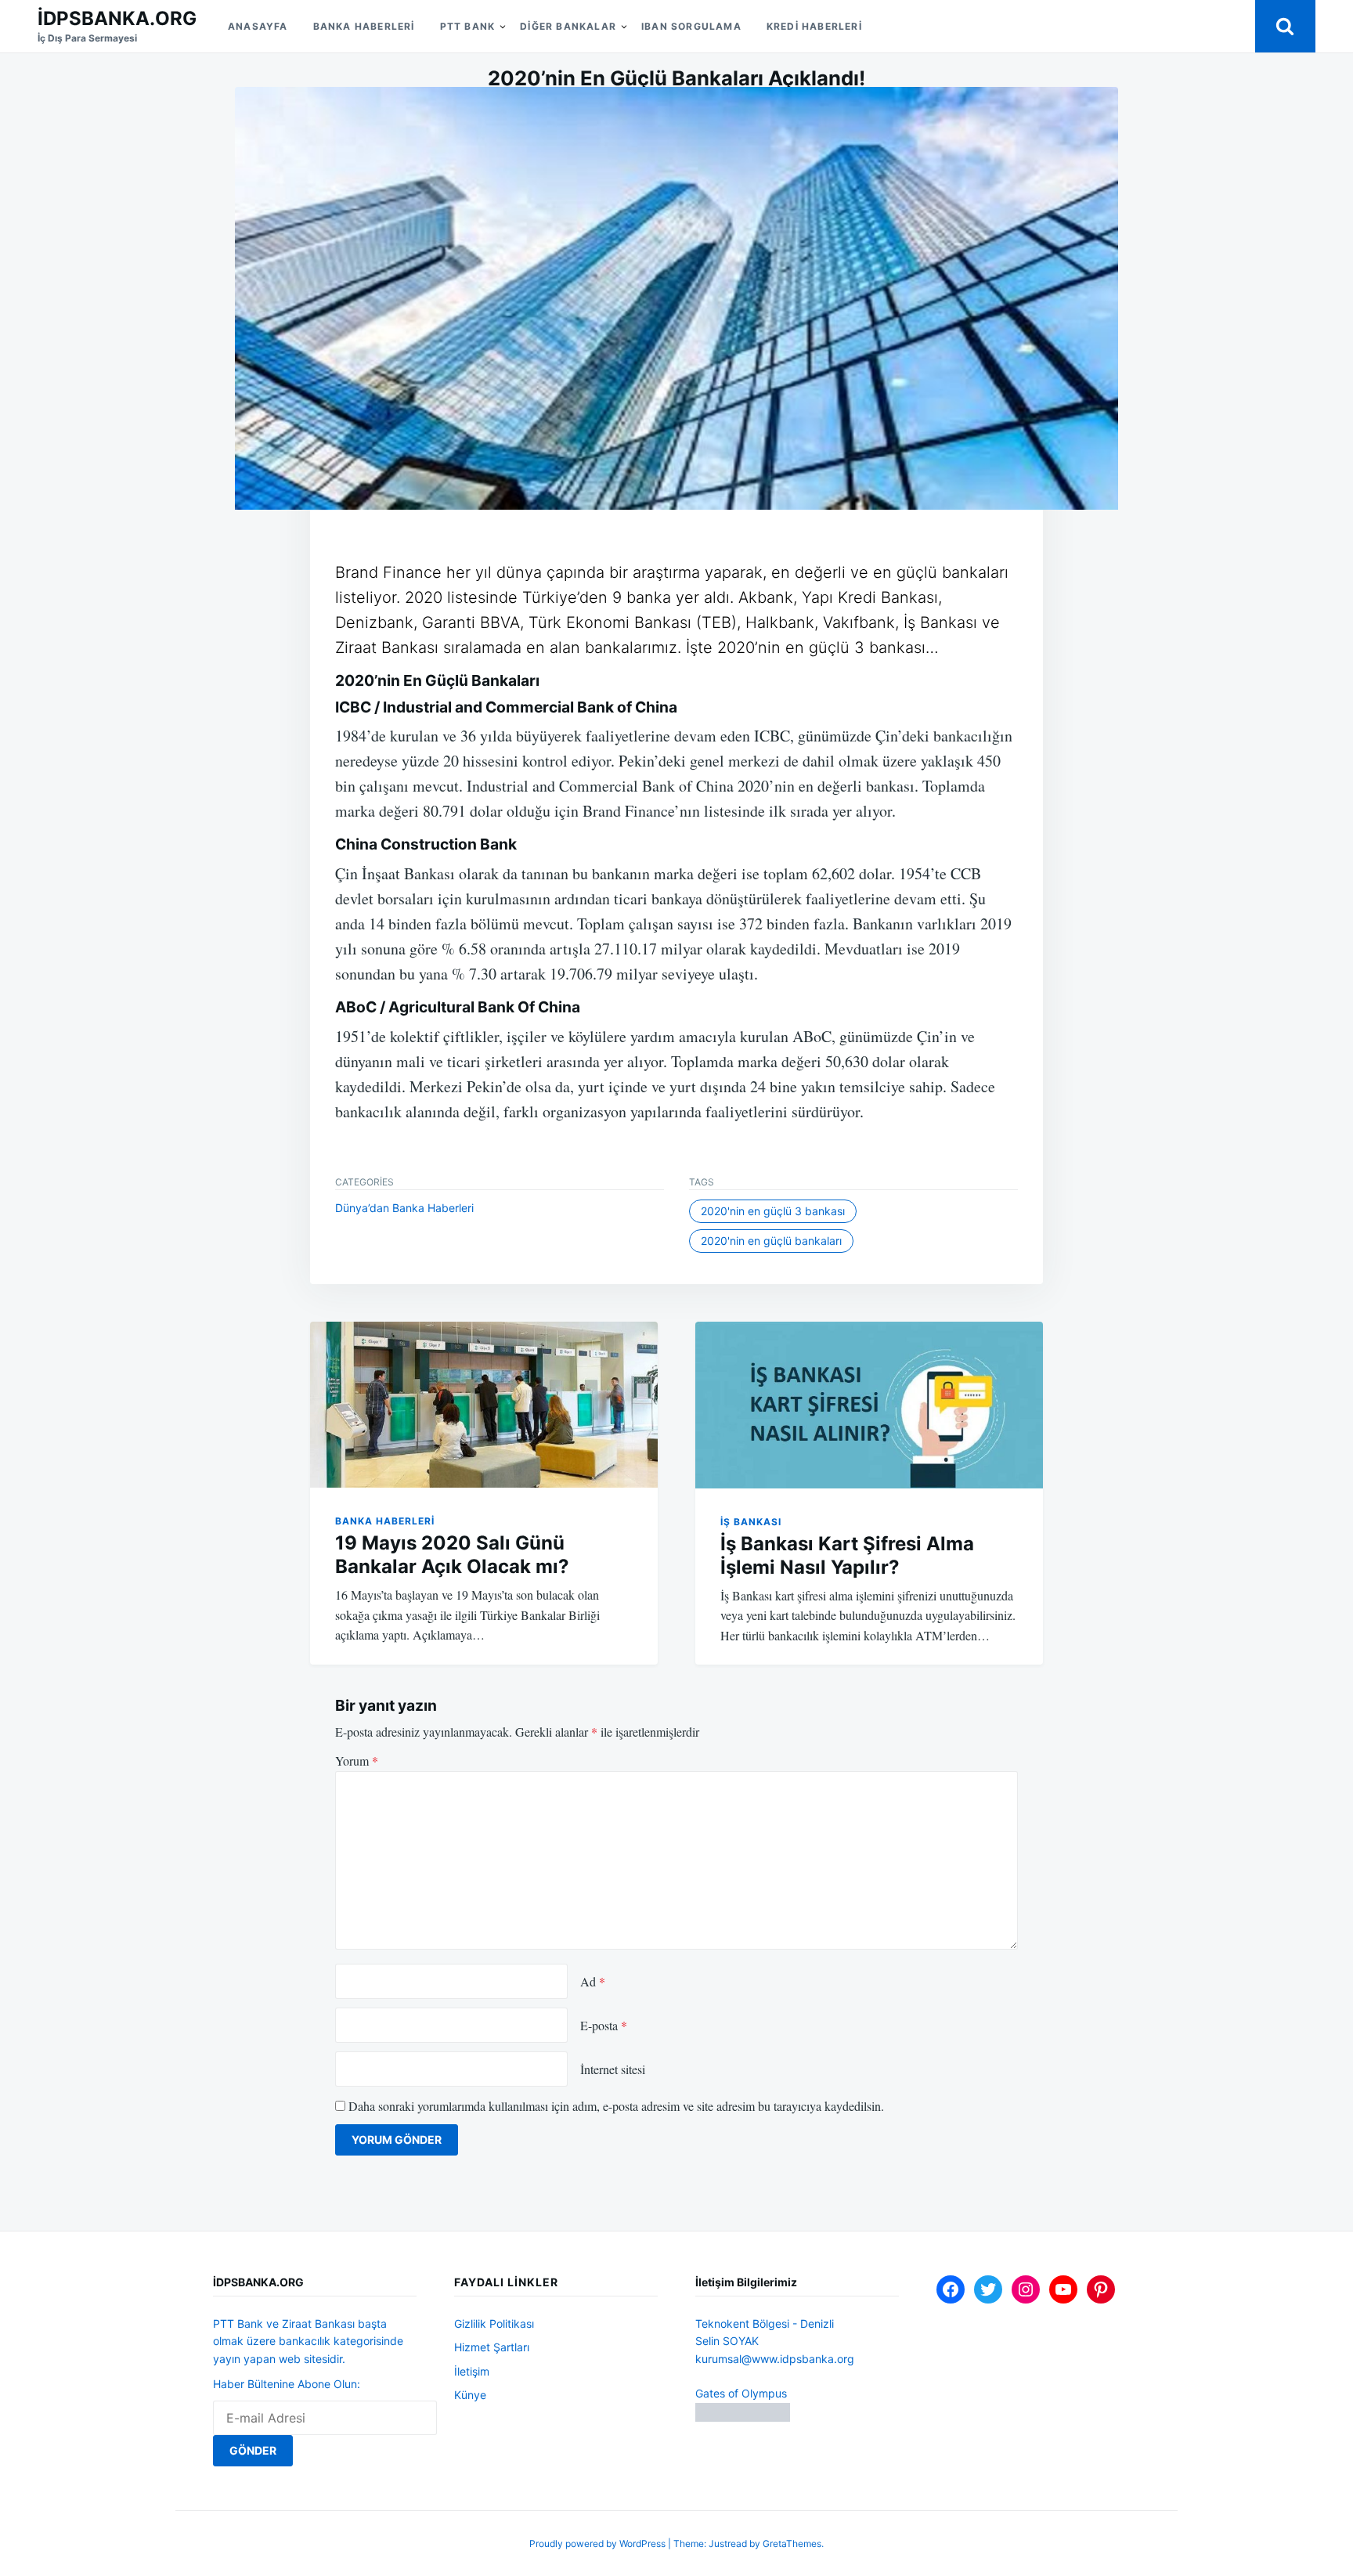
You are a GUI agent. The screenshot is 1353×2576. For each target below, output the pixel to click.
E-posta (604, 2025)
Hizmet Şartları (492, 2347)
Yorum (357, 1761)
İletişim (472, 2371)
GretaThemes (792, 2544)
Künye (470, 2395)
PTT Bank (468, 26)
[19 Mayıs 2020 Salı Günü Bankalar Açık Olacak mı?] (484, 1405)
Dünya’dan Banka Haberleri (404, 1208)
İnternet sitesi (613, 2069)
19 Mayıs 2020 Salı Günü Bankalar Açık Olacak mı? (452, 1555)
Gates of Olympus (741, 2393)
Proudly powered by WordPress (599, 2544)
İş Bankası (751, 1522)
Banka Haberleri (364, 26)
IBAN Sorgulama (691, 26)
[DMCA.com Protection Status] (743, 2417)
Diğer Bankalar (568, 26)
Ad (593, 1981)
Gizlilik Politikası (494, 2323)
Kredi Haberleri (814, 26)
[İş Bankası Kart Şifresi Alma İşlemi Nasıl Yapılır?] (869, 1405)
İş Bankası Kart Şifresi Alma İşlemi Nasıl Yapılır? (847, 1555)
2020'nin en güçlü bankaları (771, 1241)
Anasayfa (258, 26)
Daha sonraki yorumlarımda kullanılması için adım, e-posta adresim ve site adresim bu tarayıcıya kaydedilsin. (616, 2106)
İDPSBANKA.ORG (117, 18)
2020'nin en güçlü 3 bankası (773, 1211)
